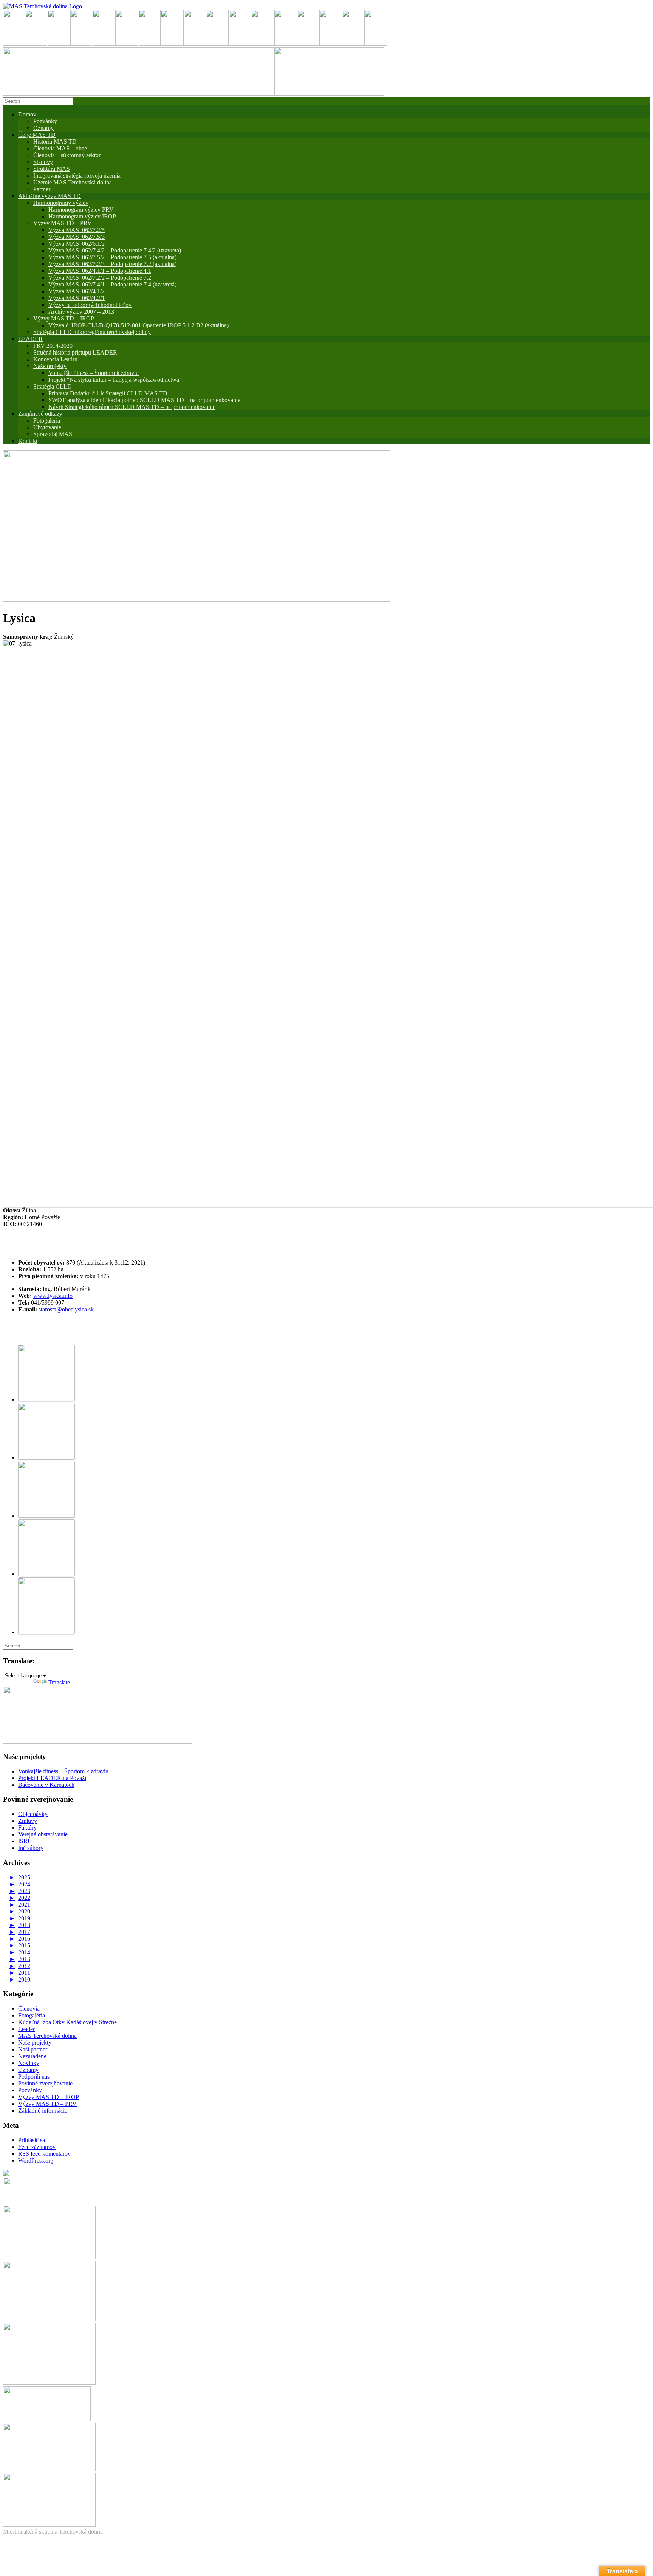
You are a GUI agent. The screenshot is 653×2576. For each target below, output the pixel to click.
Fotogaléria (32, 2015)
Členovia (29, 2009)
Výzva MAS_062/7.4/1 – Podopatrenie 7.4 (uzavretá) (112, 284)
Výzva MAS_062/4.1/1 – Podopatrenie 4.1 (100, 271)
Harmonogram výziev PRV (81, 210)
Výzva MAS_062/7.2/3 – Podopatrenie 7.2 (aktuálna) (112, 264)
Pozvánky (45, 121)
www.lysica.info (53, 1296)
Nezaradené (32, 2056)
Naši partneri (33, 2049)
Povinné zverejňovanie (45, 2083)
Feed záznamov (37, 2147)
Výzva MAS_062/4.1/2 (77, 291)
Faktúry (27, 1828)
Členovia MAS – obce (60, 148)
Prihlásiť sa (32, 2140)
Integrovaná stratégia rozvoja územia (77, 176)
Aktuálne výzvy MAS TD (50, 196)
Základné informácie (43, 2111)
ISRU (25, 1841)
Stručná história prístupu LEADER (75, 352)
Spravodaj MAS (53, 434)
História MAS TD (55, 142)
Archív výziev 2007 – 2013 (81, 312)
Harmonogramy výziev (61, 203)
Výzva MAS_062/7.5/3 (77, 237)
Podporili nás (34, 2077)
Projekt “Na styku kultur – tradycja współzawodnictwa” (115, 380)
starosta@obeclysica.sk (66, 1309)
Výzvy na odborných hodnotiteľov (90, 305)
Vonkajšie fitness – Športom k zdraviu (94, 373)
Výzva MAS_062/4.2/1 (77, 298)
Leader (26, 2029)
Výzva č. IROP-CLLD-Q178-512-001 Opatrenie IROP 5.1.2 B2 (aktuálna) (138, 325)
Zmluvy (28, 1821)
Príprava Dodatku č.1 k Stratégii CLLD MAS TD (108, 393)
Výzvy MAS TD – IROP (64, 318)
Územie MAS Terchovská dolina (73, 182)
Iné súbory (31, 1848)
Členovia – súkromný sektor (67, 155)
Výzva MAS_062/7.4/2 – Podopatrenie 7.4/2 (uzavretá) (115, 250)
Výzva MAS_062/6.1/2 (77, 244)
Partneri (43, 189)
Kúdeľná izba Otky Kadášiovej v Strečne (67, 2022)
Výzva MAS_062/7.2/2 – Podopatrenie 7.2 (100, 278)
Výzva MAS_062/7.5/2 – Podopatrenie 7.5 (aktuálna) (112, 257)
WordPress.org (36, 2160)
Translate (59, 1682)
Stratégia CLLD (53, 386)
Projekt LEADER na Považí (52, 1778)
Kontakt (28, 441)
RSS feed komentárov (44, 2154)
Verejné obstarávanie (43, 1834)
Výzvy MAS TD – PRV (63, 223)
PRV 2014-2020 (53, 346)
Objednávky (33, 1814)
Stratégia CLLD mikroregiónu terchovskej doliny (92, 332)
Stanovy (43, 162)
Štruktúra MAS (52, 169)
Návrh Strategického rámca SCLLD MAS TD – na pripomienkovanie (132, 407)
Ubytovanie (47, 427)
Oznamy (43, 128)
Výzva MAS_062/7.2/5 (77, 230)
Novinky (29, 2063)
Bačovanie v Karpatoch (46, 1785)
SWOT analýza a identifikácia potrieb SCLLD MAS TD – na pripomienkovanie (144, 400)
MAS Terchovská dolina (47, 2036)
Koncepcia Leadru (55, 359)
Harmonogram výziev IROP (82, 216)
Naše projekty (50, 366)
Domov (27, 114)
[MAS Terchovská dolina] (43, 6)
